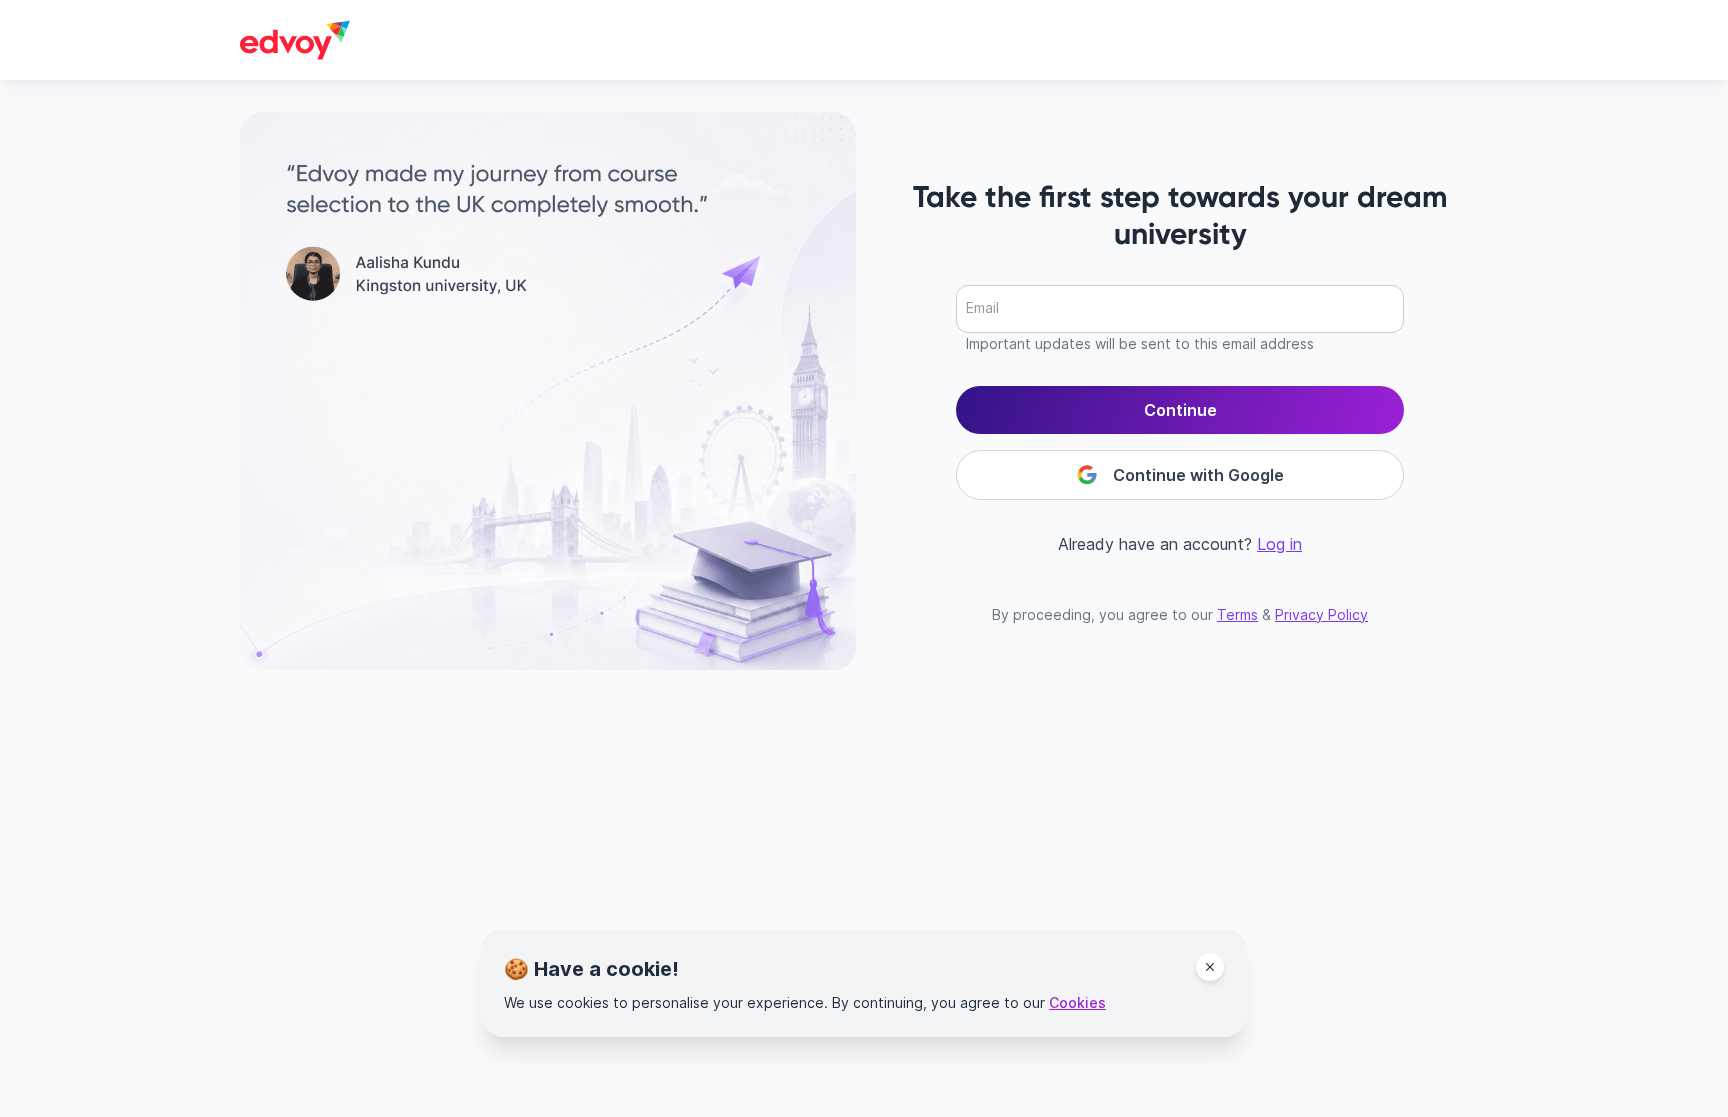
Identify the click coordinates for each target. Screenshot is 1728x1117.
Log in (1279, 544)
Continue (1180, 410)
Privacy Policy (1321, 614)
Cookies (1077, 1002)
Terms (1237, 614)
